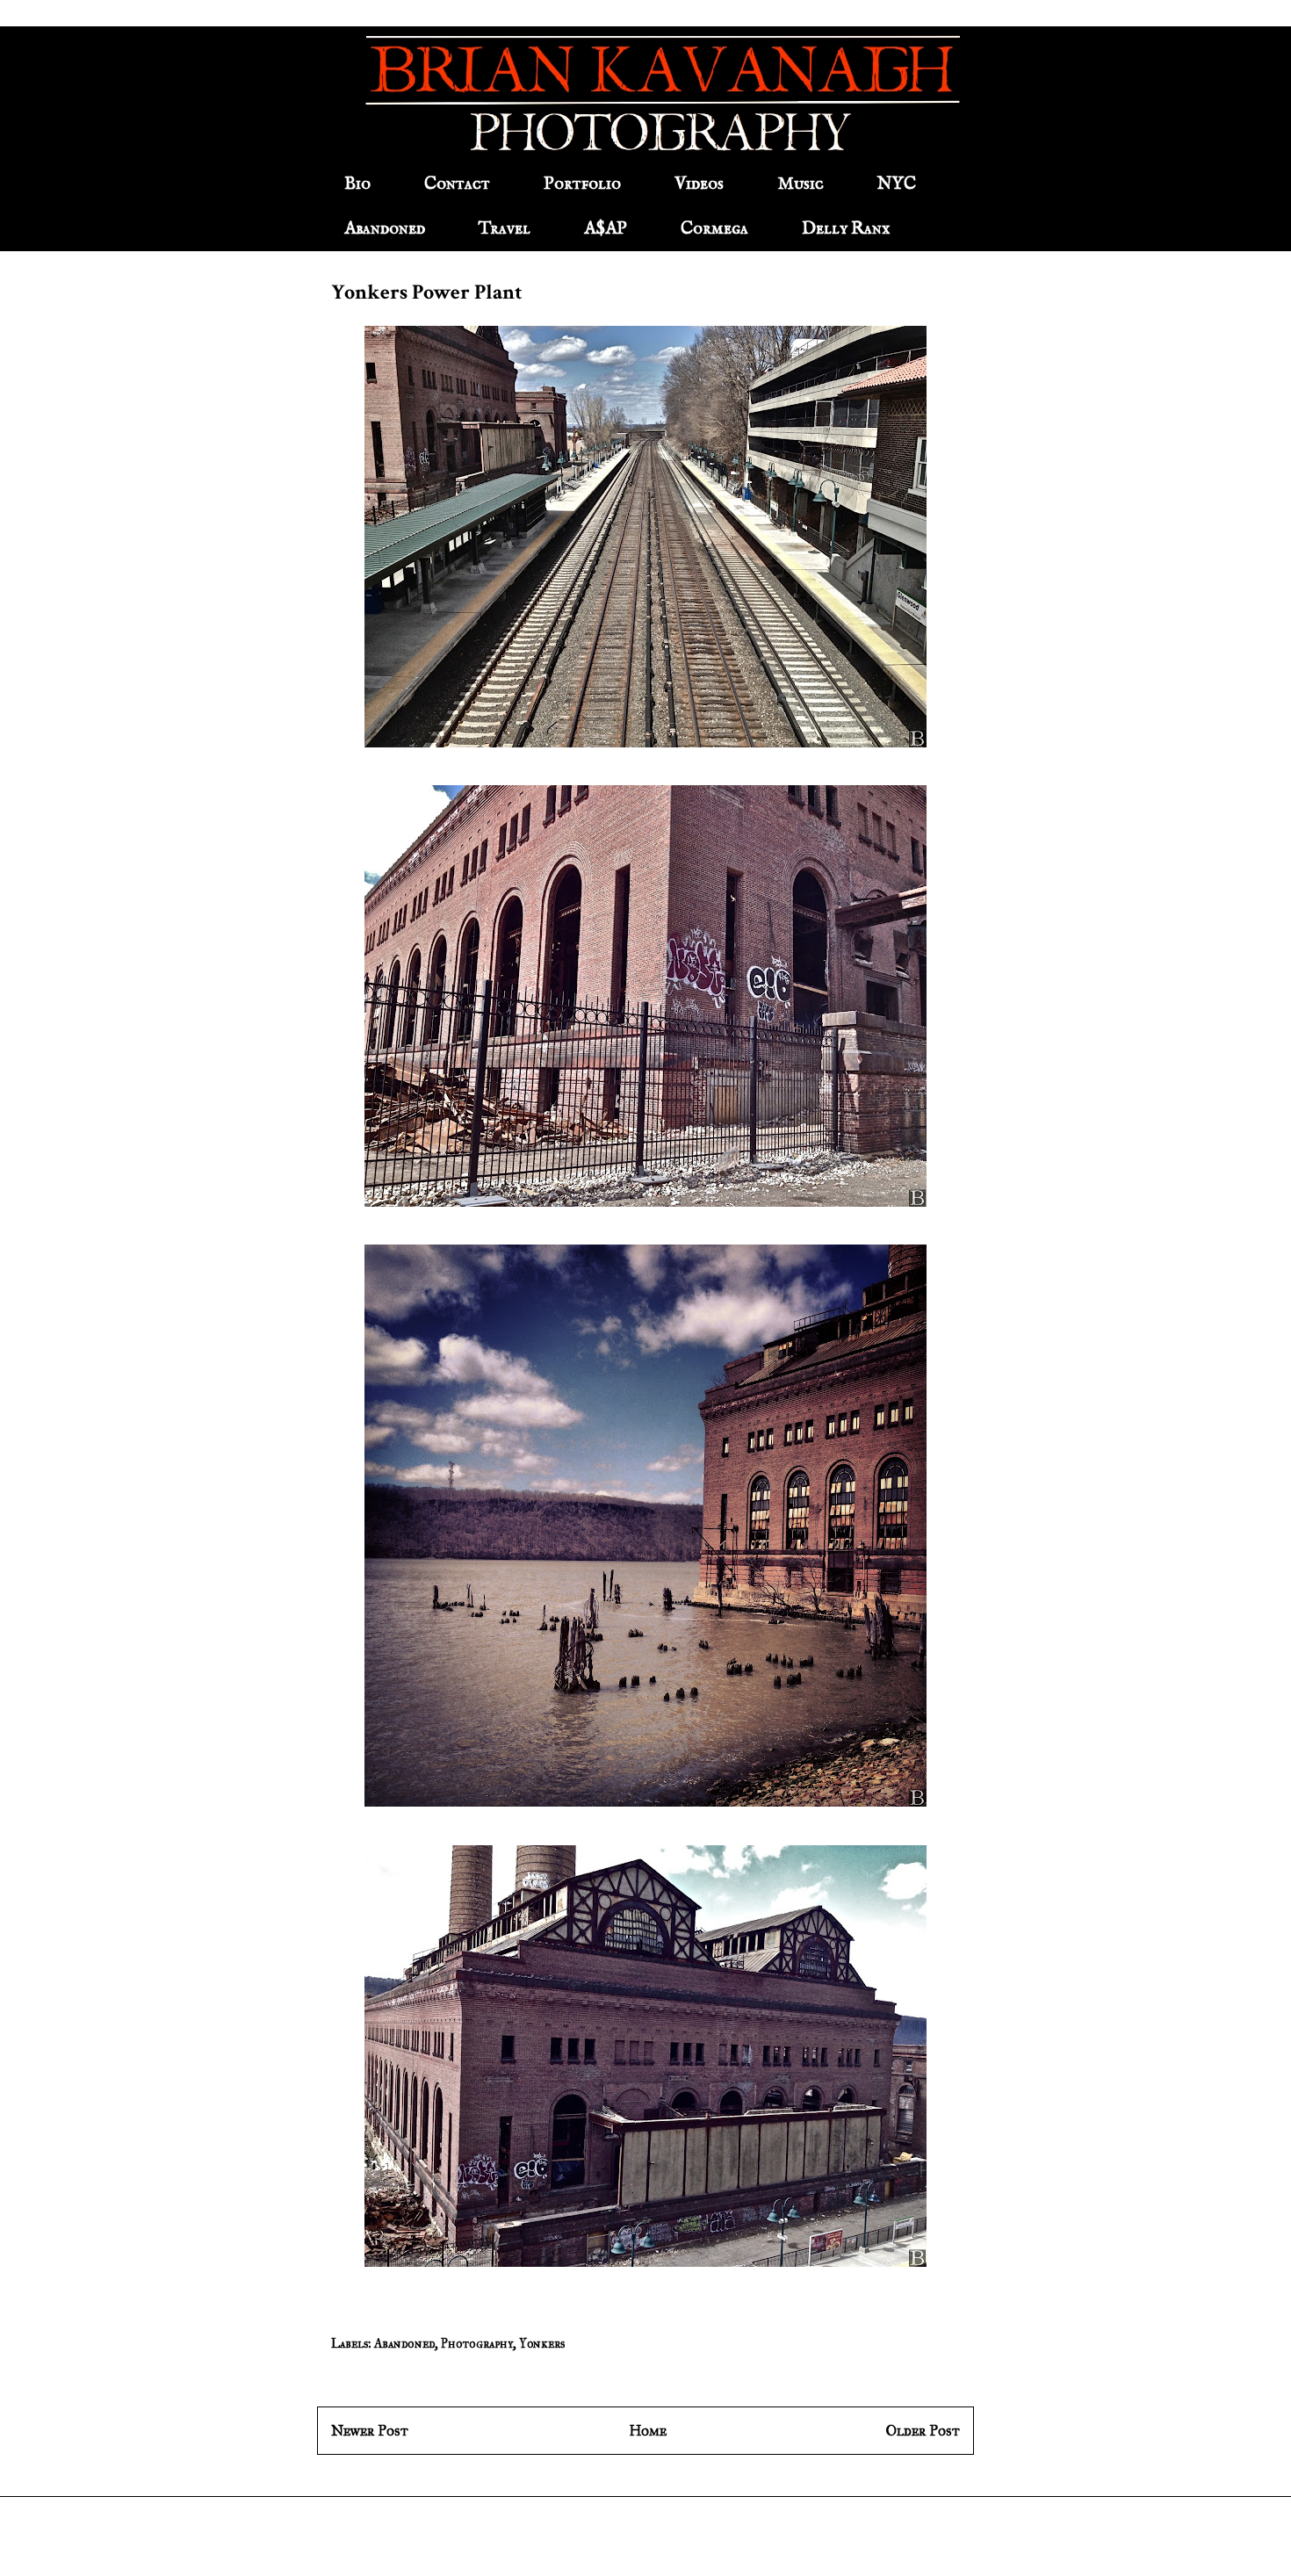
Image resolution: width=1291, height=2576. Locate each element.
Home (648, 2431)
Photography (477, 2344)
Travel (505, 229)
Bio (357, 184)
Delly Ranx (846, 229)
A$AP (606, 229)
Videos (699, 184)
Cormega (714, 229)
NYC (897, 184)
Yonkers (542, 2344)
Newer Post (370, 2431)
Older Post (923, 2431)
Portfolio (582, 184)
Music (801, 184)
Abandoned (385, 229)
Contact (457, 184)
